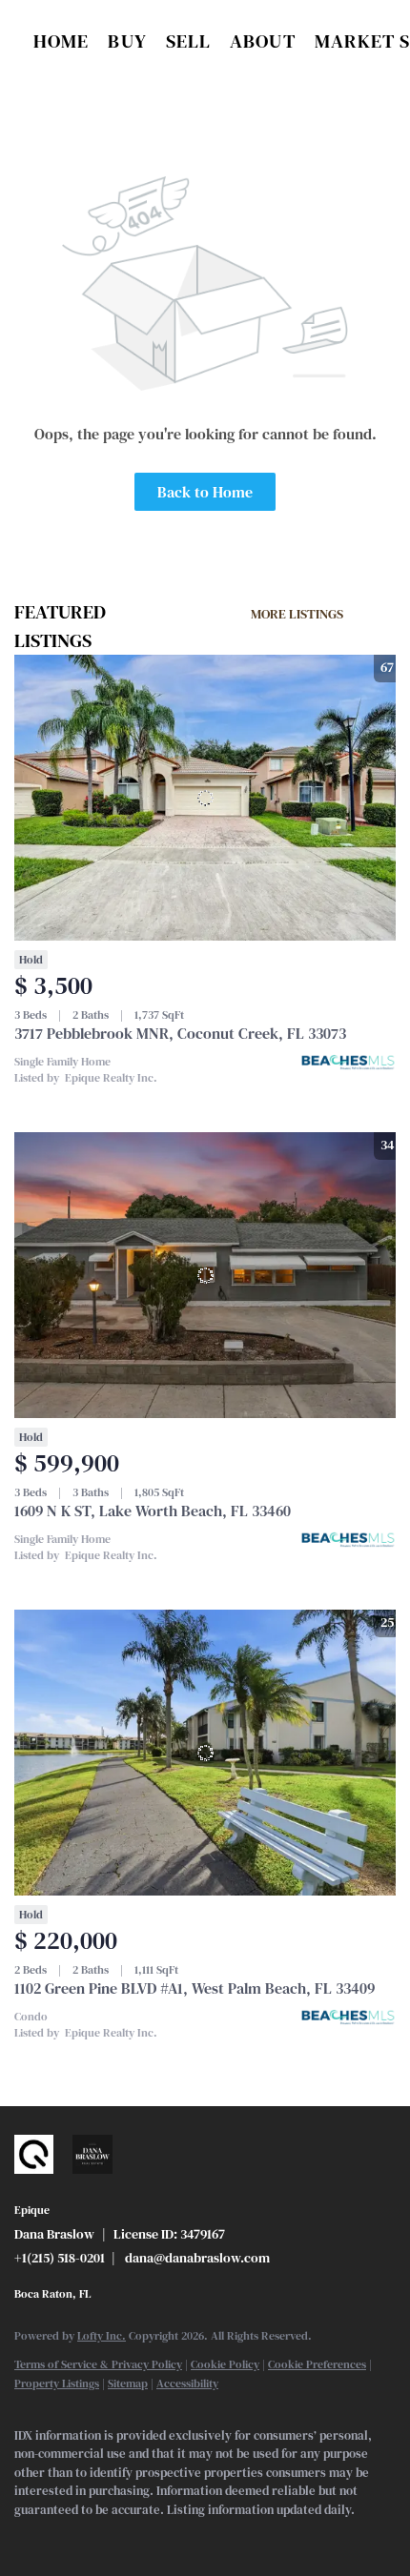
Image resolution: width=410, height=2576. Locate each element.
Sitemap (128, 2383)
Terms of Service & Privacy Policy (98, 2364)
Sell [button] (188, 41)
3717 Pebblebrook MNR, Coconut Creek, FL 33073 (180, 1033)
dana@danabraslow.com (197, 2258)
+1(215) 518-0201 (60, 2258)
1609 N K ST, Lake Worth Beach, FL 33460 (153, 1511)
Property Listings (57, 2383)
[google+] (138, 2538)
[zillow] (62, 2538)
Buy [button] (127, 41)
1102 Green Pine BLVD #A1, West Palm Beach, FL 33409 (195, 1988)
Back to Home (205, 492)
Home (61, 41)
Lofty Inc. (102, 2336)
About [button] (263, 41)
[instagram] (100, 2538)
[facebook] (24, 2538)
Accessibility (187, 2383)
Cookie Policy (225, 2364)
